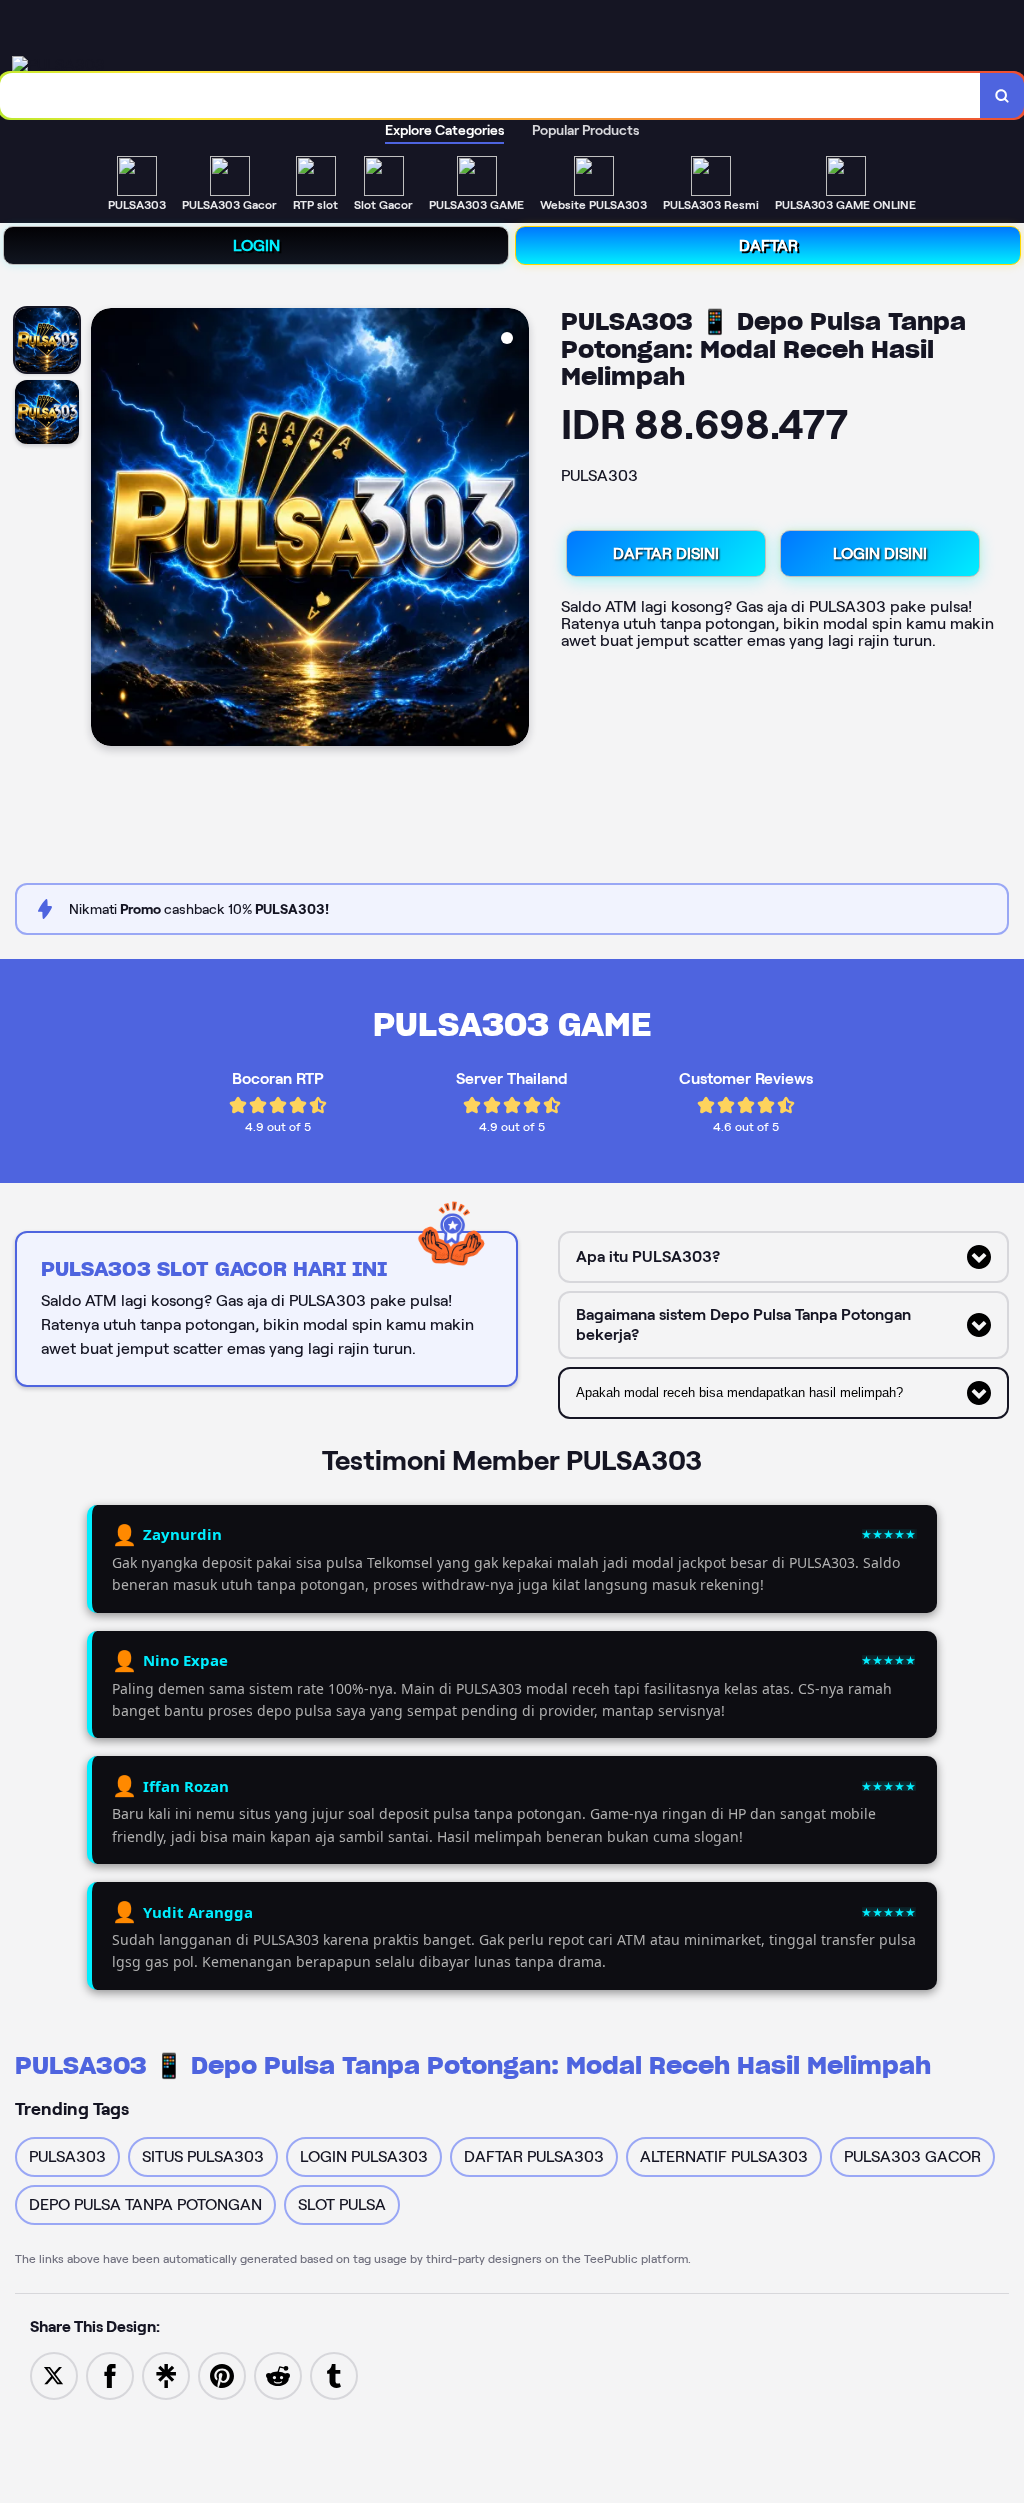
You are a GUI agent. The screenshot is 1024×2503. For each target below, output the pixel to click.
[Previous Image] (107, 530)
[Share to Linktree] (166, 2374)
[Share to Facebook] (110, 2374)
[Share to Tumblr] (334, 2374)
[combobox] (490, 95)
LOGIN (256, 245)
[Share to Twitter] (54, 2374)
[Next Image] (513, 530)
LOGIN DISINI (880, 553)
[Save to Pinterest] (222, 2374)
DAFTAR (768, 245)
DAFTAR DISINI (666, 553)
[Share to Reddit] (278, 2374)
